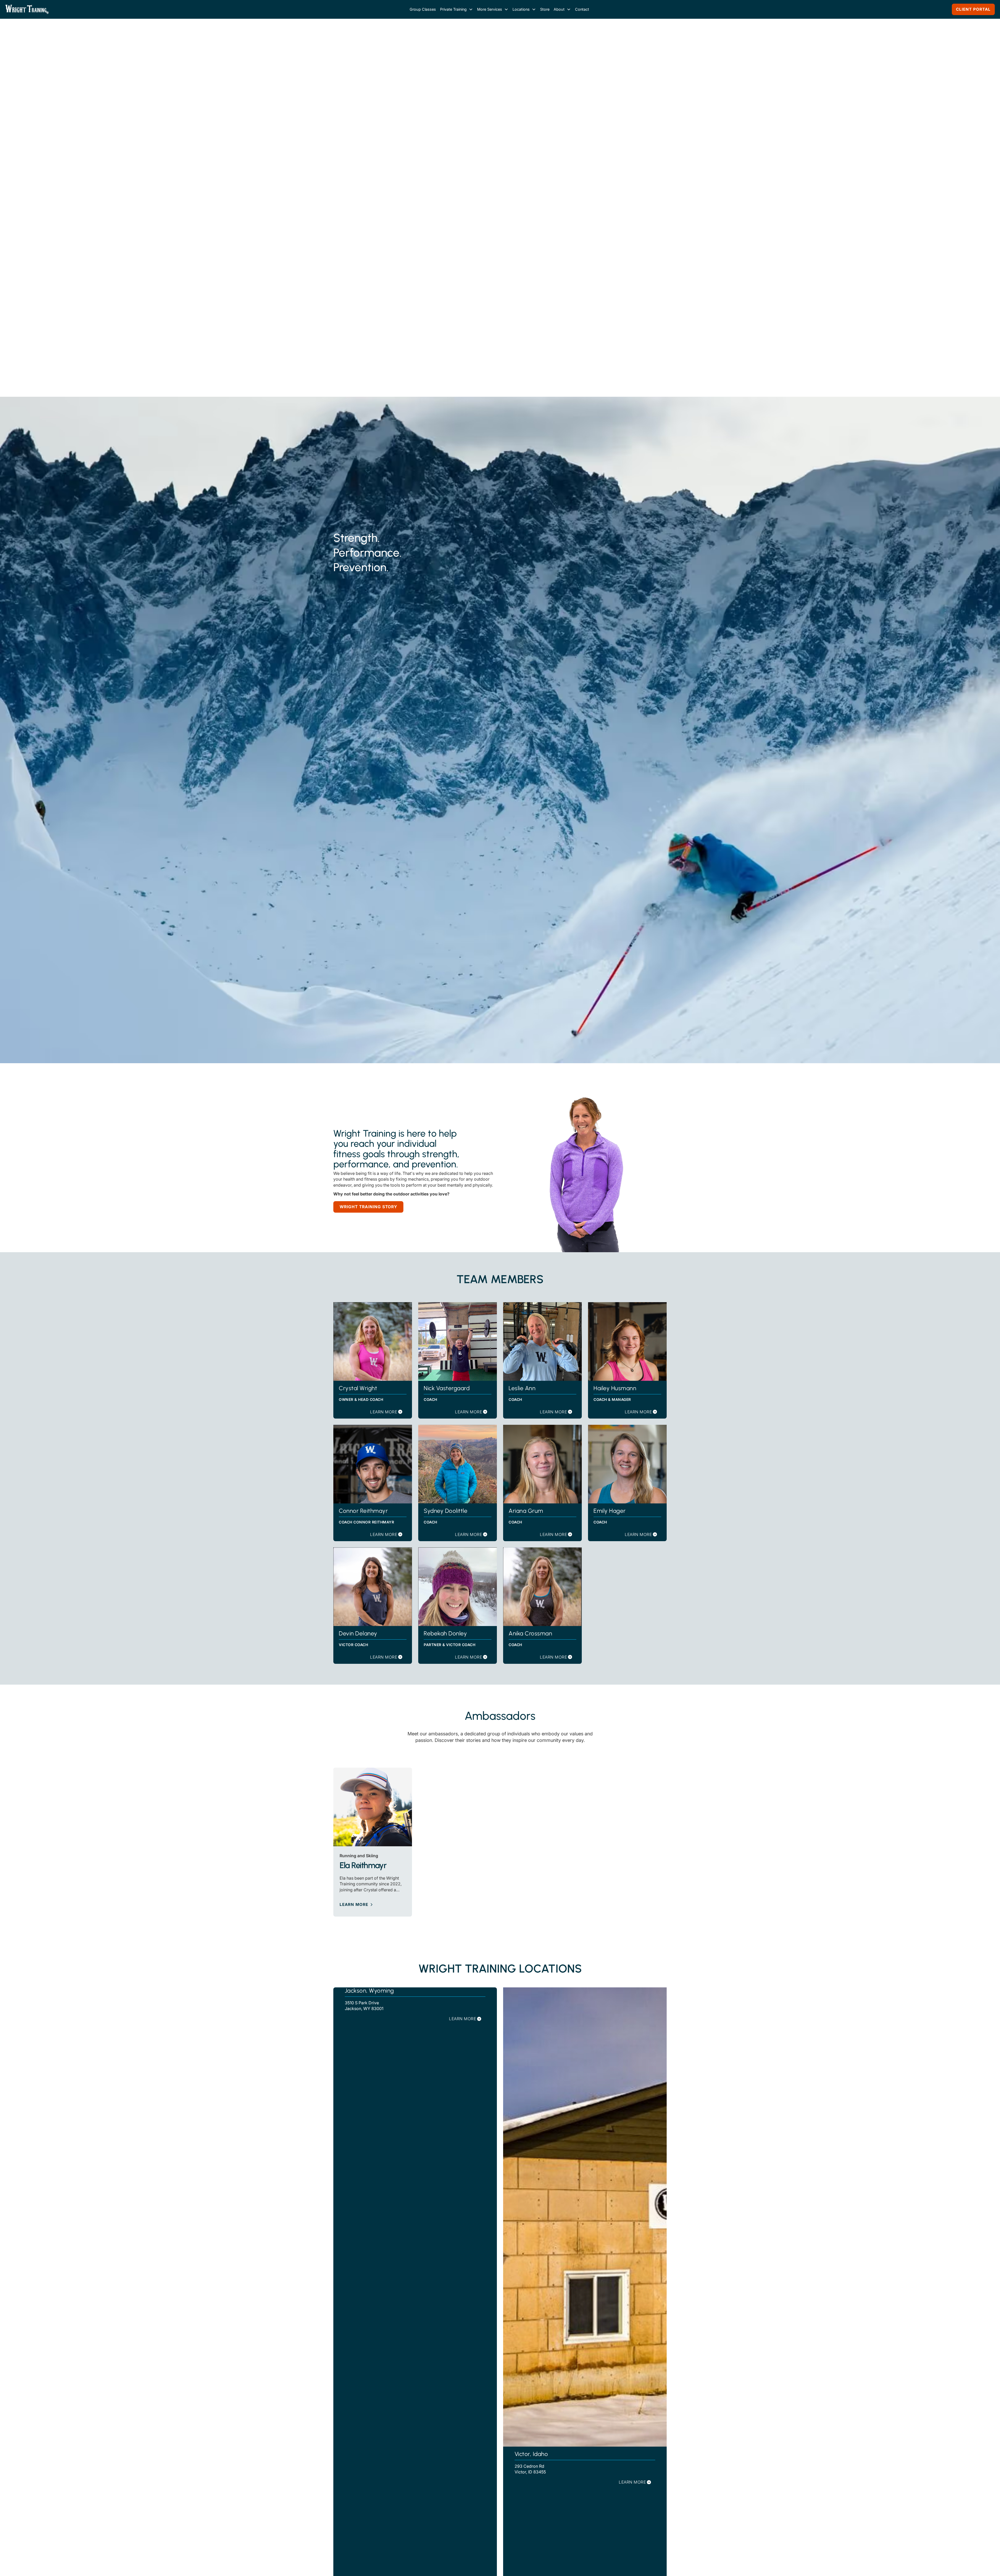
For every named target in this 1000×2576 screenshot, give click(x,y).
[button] (457, 9)
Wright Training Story (368, 1336)
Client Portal (973, 9)
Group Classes (423, 9)
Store (545, 9)
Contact (582, 9)
